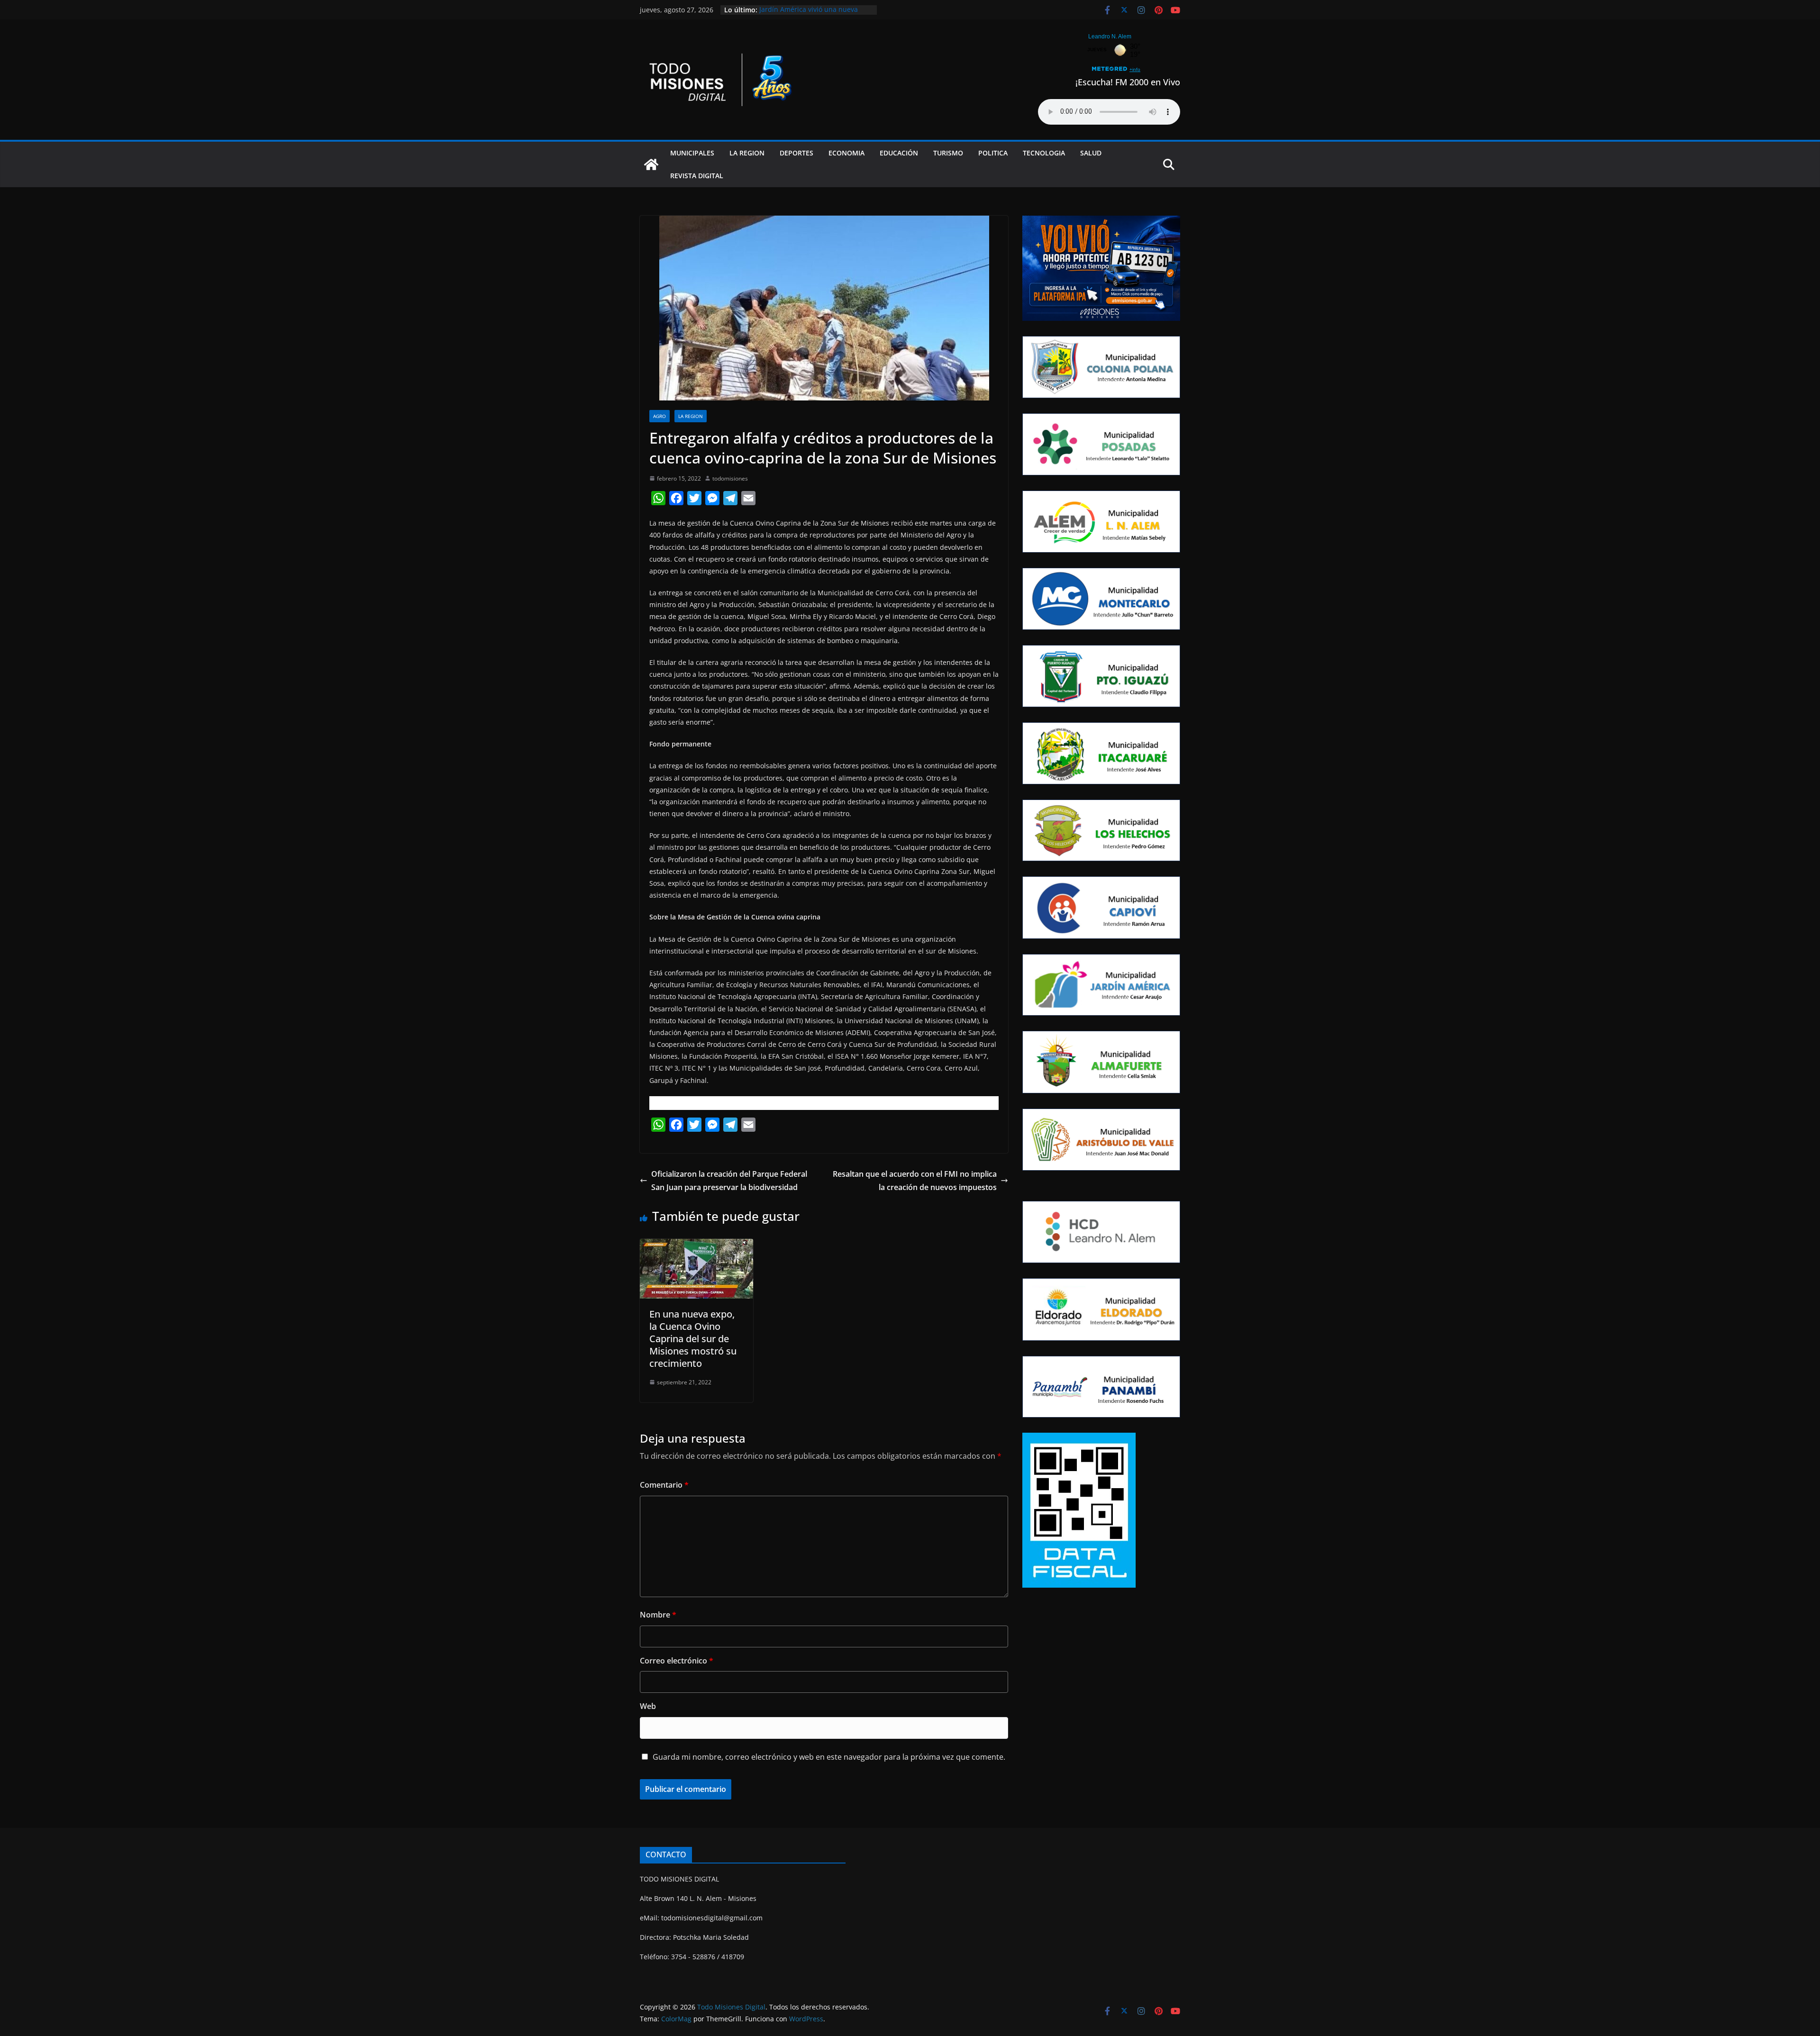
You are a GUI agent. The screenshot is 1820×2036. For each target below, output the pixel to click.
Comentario (664, 1485)
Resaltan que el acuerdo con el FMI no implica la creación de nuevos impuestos (915, 1181)
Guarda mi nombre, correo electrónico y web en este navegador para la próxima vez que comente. (829, 1757)
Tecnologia (1044, 153)
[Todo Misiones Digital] (651, 164)
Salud (1091, 153)
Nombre (658, 1615)
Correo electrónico (677, 1661)
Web (648, 1706)
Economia (846, 153)
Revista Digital (697, 176)
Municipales (692, 153)
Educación (899, 153)
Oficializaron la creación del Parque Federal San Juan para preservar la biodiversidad (729, 1181)
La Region (747, 153)
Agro (660, 416)
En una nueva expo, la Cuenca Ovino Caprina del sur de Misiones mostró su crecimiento (693, 1339)
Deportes (796, 153)
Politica (993, 153)
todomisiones (730, 478)
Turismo (948, 153)
